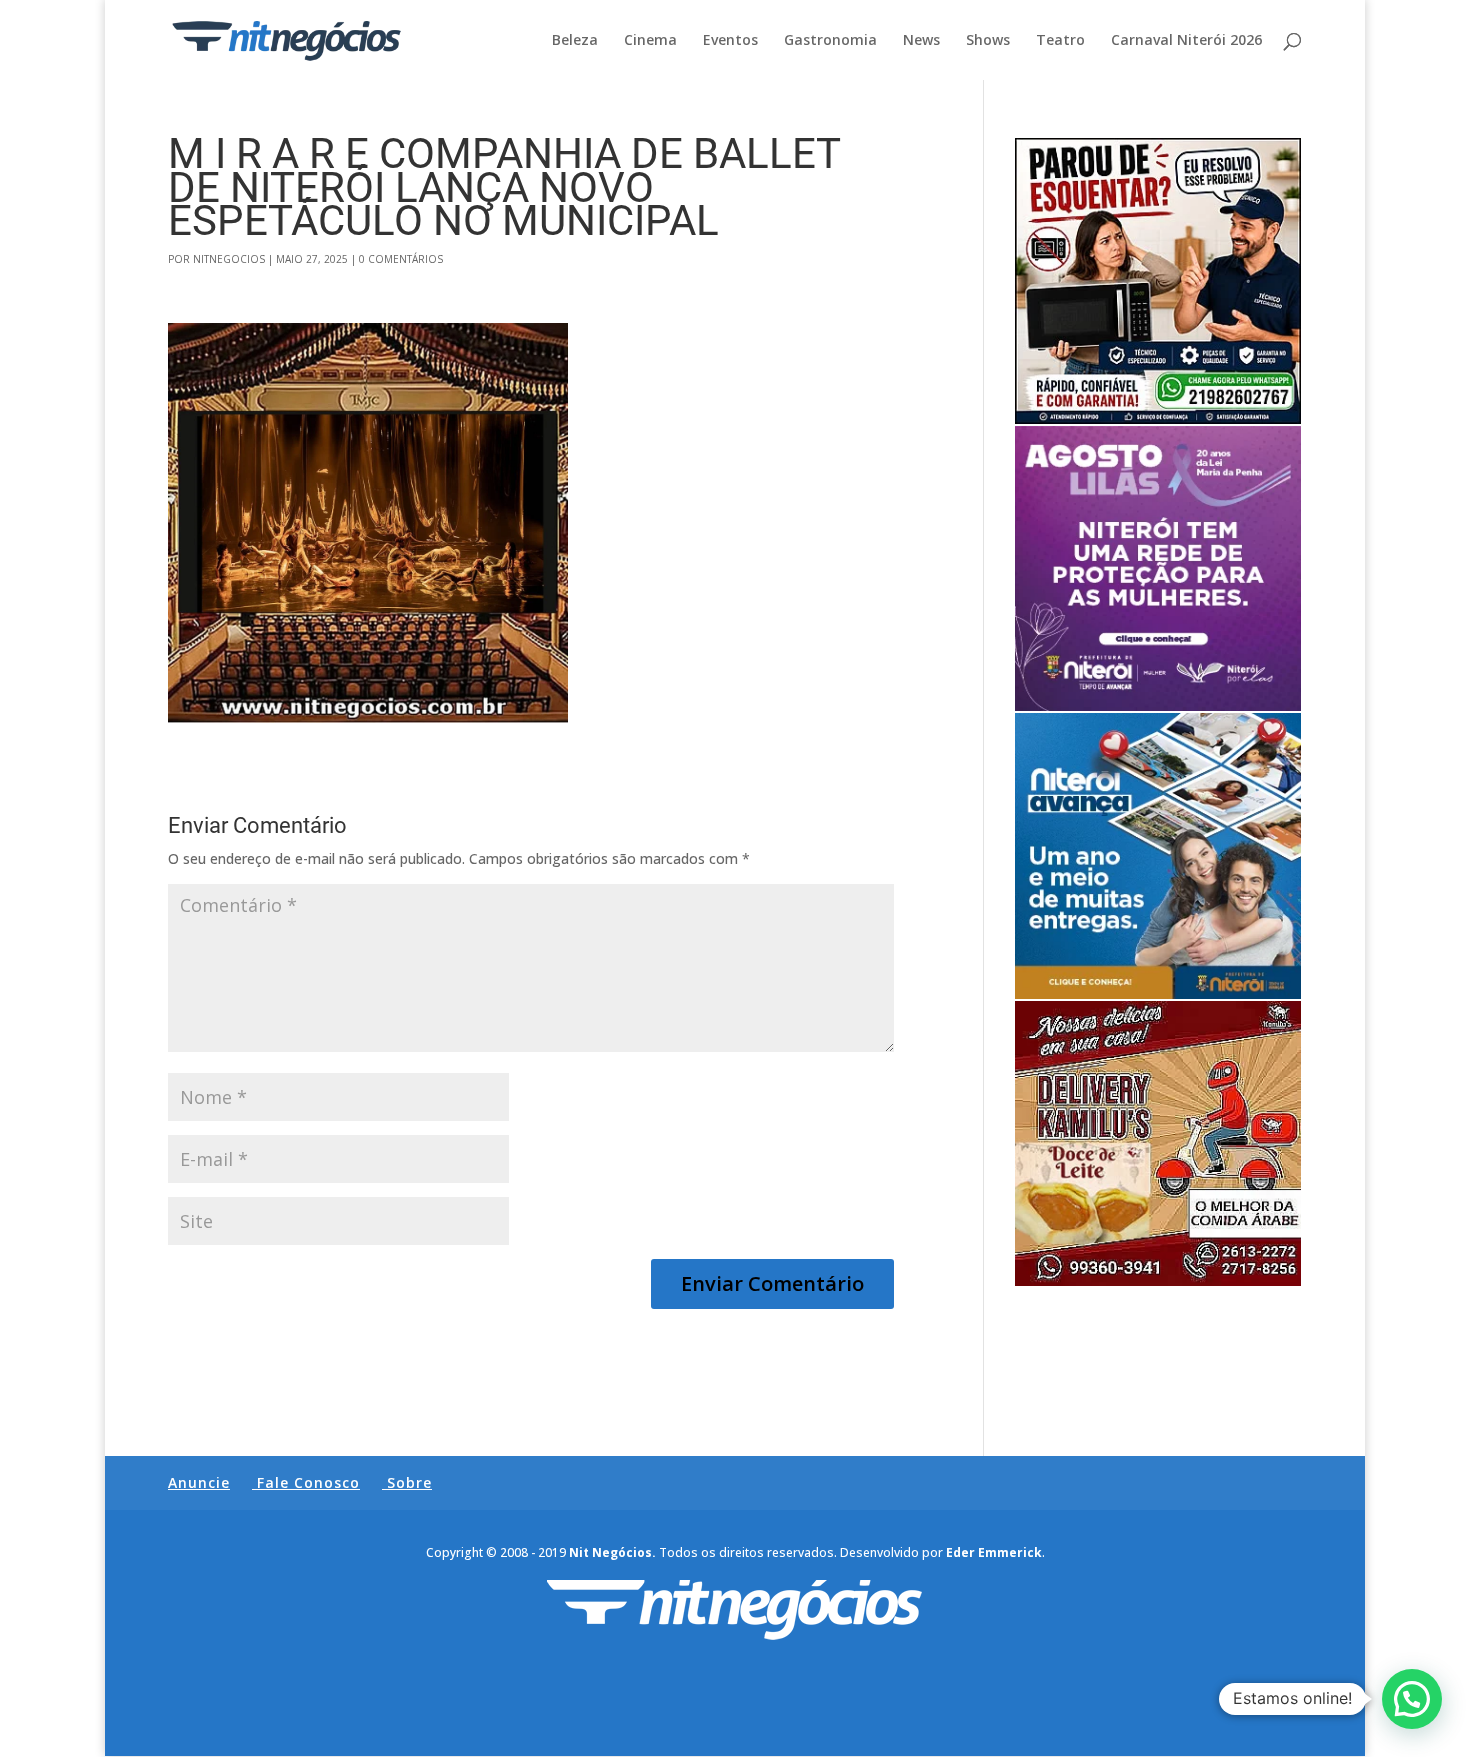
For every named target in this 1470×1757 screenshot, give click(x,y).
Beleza (575, 41)
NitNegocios (229, 259)
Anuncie (199, 1482)
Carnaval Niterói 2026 (1186, 41)
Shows (988, 41)
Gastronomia (830, 41)
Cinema (650, 41)
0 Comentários (401, 259)
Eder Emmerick (994, 1552)
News (921, 41)
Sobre (409, 1482)
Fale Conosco (308, 1482)
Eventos (730, 41)
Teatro (1060, 41)
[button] (1412, 1699)
